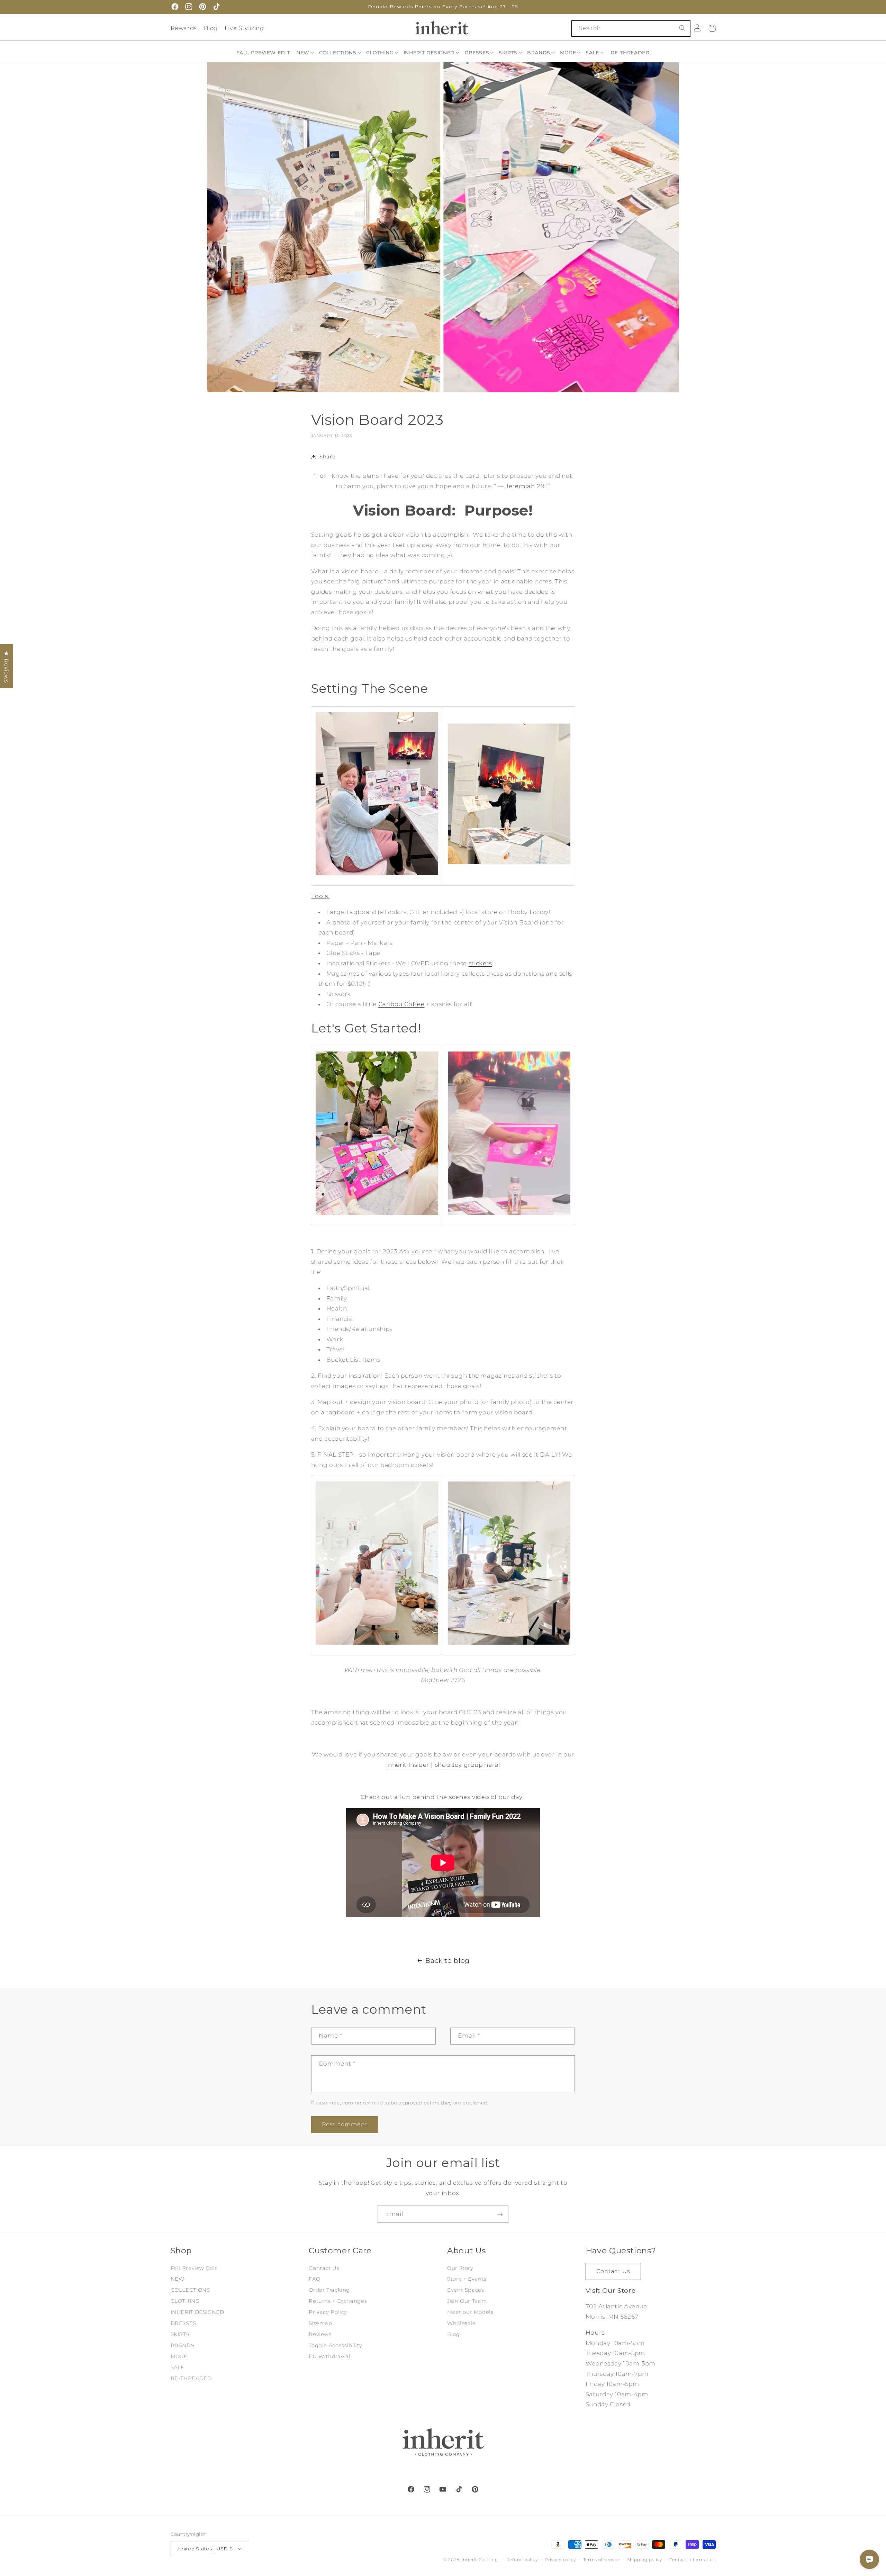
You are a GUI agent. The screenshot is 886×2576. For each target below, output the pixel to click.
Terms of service (602, 2560)
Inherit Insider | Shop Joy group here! (443, 1765)
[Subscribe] (500, 2214)
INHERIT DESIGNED (197, 2312)
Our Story (460, 2268)
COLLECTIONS (190, 2290)
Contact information (693, 2560)
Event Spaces (466, 2290)
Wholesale (462, 2323)
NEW (178, 2279)
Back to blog (447, 1961)
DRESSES (183, 2323)
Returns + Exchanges (338, 2301)
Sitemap (320, 2323)
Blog (211, 28)
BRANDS (183, 2345)
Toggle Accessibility (336, 2345)
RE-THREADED (191, 2378)
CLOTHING (185, 2301)
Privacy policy (560, 2560)
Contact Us (324, 2268)
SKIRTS (180, 2334)
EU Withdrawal (329, 2356)
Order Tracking (329, 2290)
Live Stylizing (244, 28)
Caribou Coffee (401, 1004)
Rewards (184, 28)
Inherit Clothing (480, 2560)
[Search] (682, 28)
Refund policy (522, 2560)
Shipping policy (645, 2560)
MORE (179, 2356)
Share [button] (327, 457)
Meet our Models (470, 2312)
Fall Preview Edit (194, 2268)
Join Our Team (467, 2301)
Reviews (320, 2334)
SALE (178, 2368)
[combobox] (631, 29)
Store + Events (467, 2279)
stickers (480, 963)
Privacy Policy (328, 2312)
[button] (306, 53)
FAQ (314, 2279)
